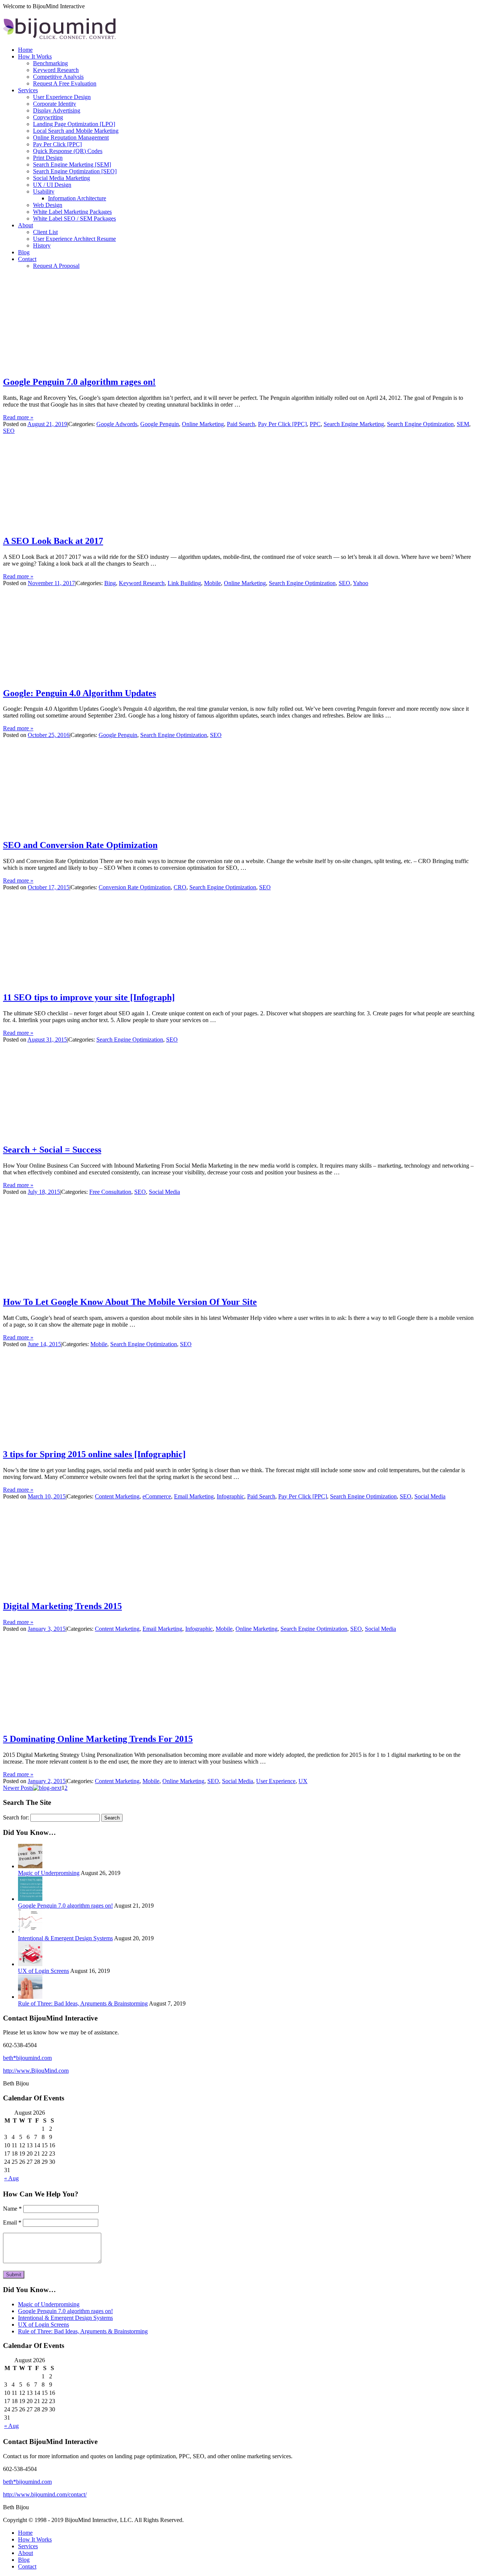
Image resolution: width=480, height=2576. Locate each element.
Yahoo (361, 583)
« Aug (11, 2178)
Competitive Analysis (58, 77)
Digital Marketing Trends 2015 (62, 1606)
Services (28, 90)
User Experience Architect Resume (74, 239)
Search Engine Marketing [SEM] (72, 164)
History (42, 245)
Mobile (212, 583)
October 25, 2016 (49, 735)
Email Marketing (194, 1496)
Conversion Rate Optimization (135, 887)
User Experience (276, 1781)
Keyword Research (56, 70)
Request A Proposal (56, 266)
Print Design (48, 158)
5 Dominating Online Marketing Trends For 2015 (98, 1739)
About (25, 225)
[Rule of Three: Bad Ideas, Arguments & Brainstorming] (30, 1997)
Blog (24, 252)
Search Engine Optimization (420, 424)
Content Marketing (117, 1496)
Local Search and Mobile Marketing (76, 131)
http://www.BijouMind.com (36, 2071)
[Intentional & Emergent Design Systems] (30, 1931)
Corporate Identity (55, 104)
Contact (27, 259)
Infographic (230, 1496)
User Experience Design (62, 97)
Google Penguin (160, 424)
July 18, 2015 (44, 1192)
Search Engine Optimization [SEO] (75, 171)
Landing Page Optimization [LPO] (74, 124)
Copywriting (48, 117)
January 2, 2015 (47, 1781)
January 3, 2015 (47, 1629)
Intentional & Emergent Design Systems (65, 1938)
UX (303, 1781)
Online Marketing (203, 424)
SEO (9, 431)
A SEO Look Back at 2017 (53, 541)
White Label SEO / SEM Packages (74, 218)
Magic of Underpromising (49, 1873)
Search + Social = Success (52, 1150)
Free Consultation (110, 1192)
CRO (180, 887)
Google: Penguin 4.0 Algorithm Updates (79, 693)
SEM (463, 424)
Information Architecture (77, 198)
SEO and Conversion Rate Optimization (80, 845)
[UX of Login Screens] (30, 1964)
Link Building (184, 583)
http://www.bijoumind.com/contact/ (45, 2494)
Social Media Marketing (61, 178)
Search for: (16, 1817)
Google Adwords (117, 424)
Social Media (164, 1192)
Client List (45, 232)
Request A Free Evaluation (65, 83)
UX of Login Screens (43, 1971)
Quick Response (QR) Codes (68, 151)
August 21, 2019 (47, 424)
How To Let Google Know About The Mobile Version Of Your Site (130, 1302)
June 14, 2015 (44, 1344)
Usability (44, 191)
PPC (315, 424)
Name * (12, 2209)
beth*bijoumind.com (27, 2058)
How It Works (35, 56)
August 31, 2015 (47, 1040)
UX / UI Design (52, 185)
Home (25, 50)
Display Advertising (57, 110)
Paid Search (241, 424)
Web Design (48, 205)
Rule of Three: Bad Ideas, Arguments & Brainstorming (83, 2003)
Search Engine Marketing (354, 424)
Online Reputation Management (71, 137)
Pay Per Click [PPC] (57, 144)
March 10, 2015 (47, 1496)
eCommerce (157, 1496)
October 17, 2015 (49, 887)
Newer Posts (18, 1788)
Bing (110, 583)
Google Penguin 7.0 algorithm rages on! (79, 382)
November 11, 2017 (51, 583)
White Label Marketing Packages (72, 212)
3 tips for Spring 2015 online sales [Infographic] (94, 1454)
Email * (12, 2222)
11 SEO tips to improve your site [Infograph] (89, 997)
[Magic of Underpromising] (30, 1866)
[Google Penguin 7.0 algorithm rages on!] (30, 1899)
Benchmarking (50, 63)
